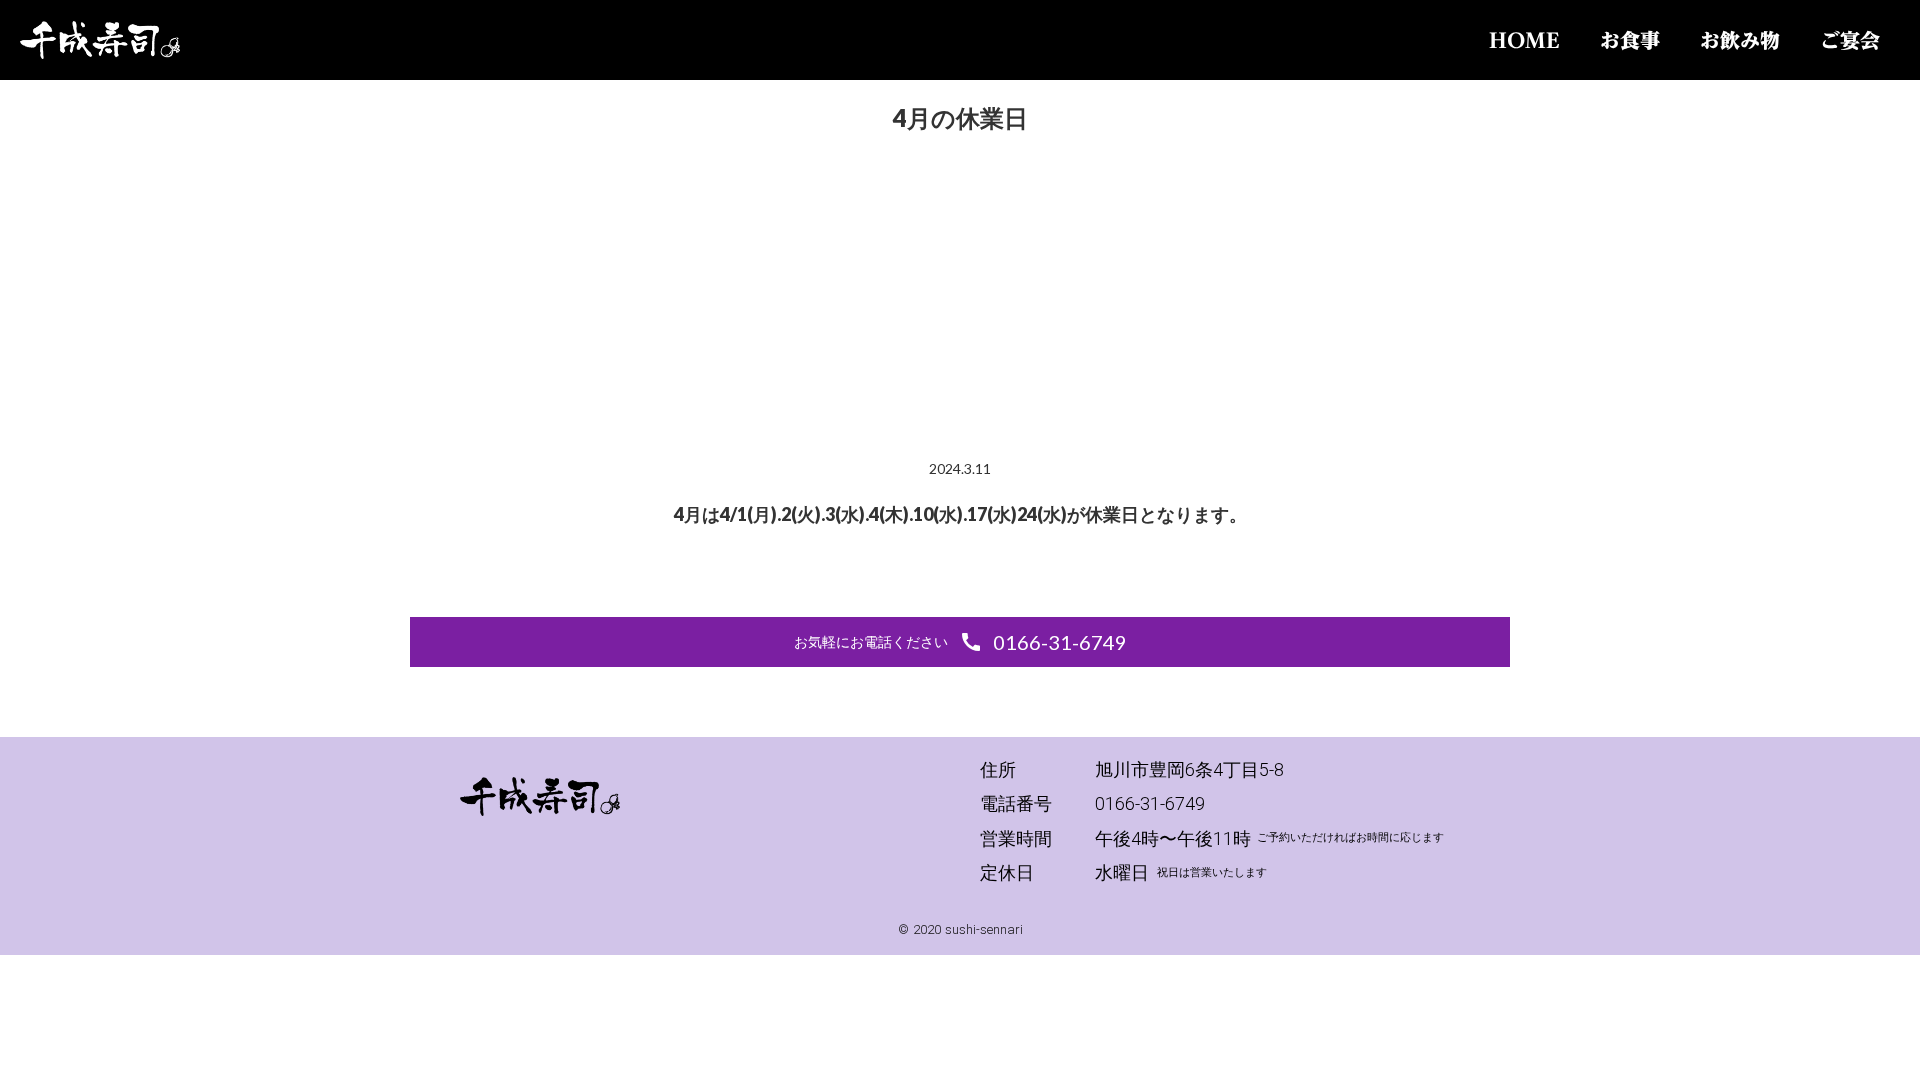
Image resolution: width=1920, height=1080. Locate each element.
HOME (1524, 40)
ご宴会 (1850, 40)
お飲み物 (1740, 40)
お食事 (1630, 40)
